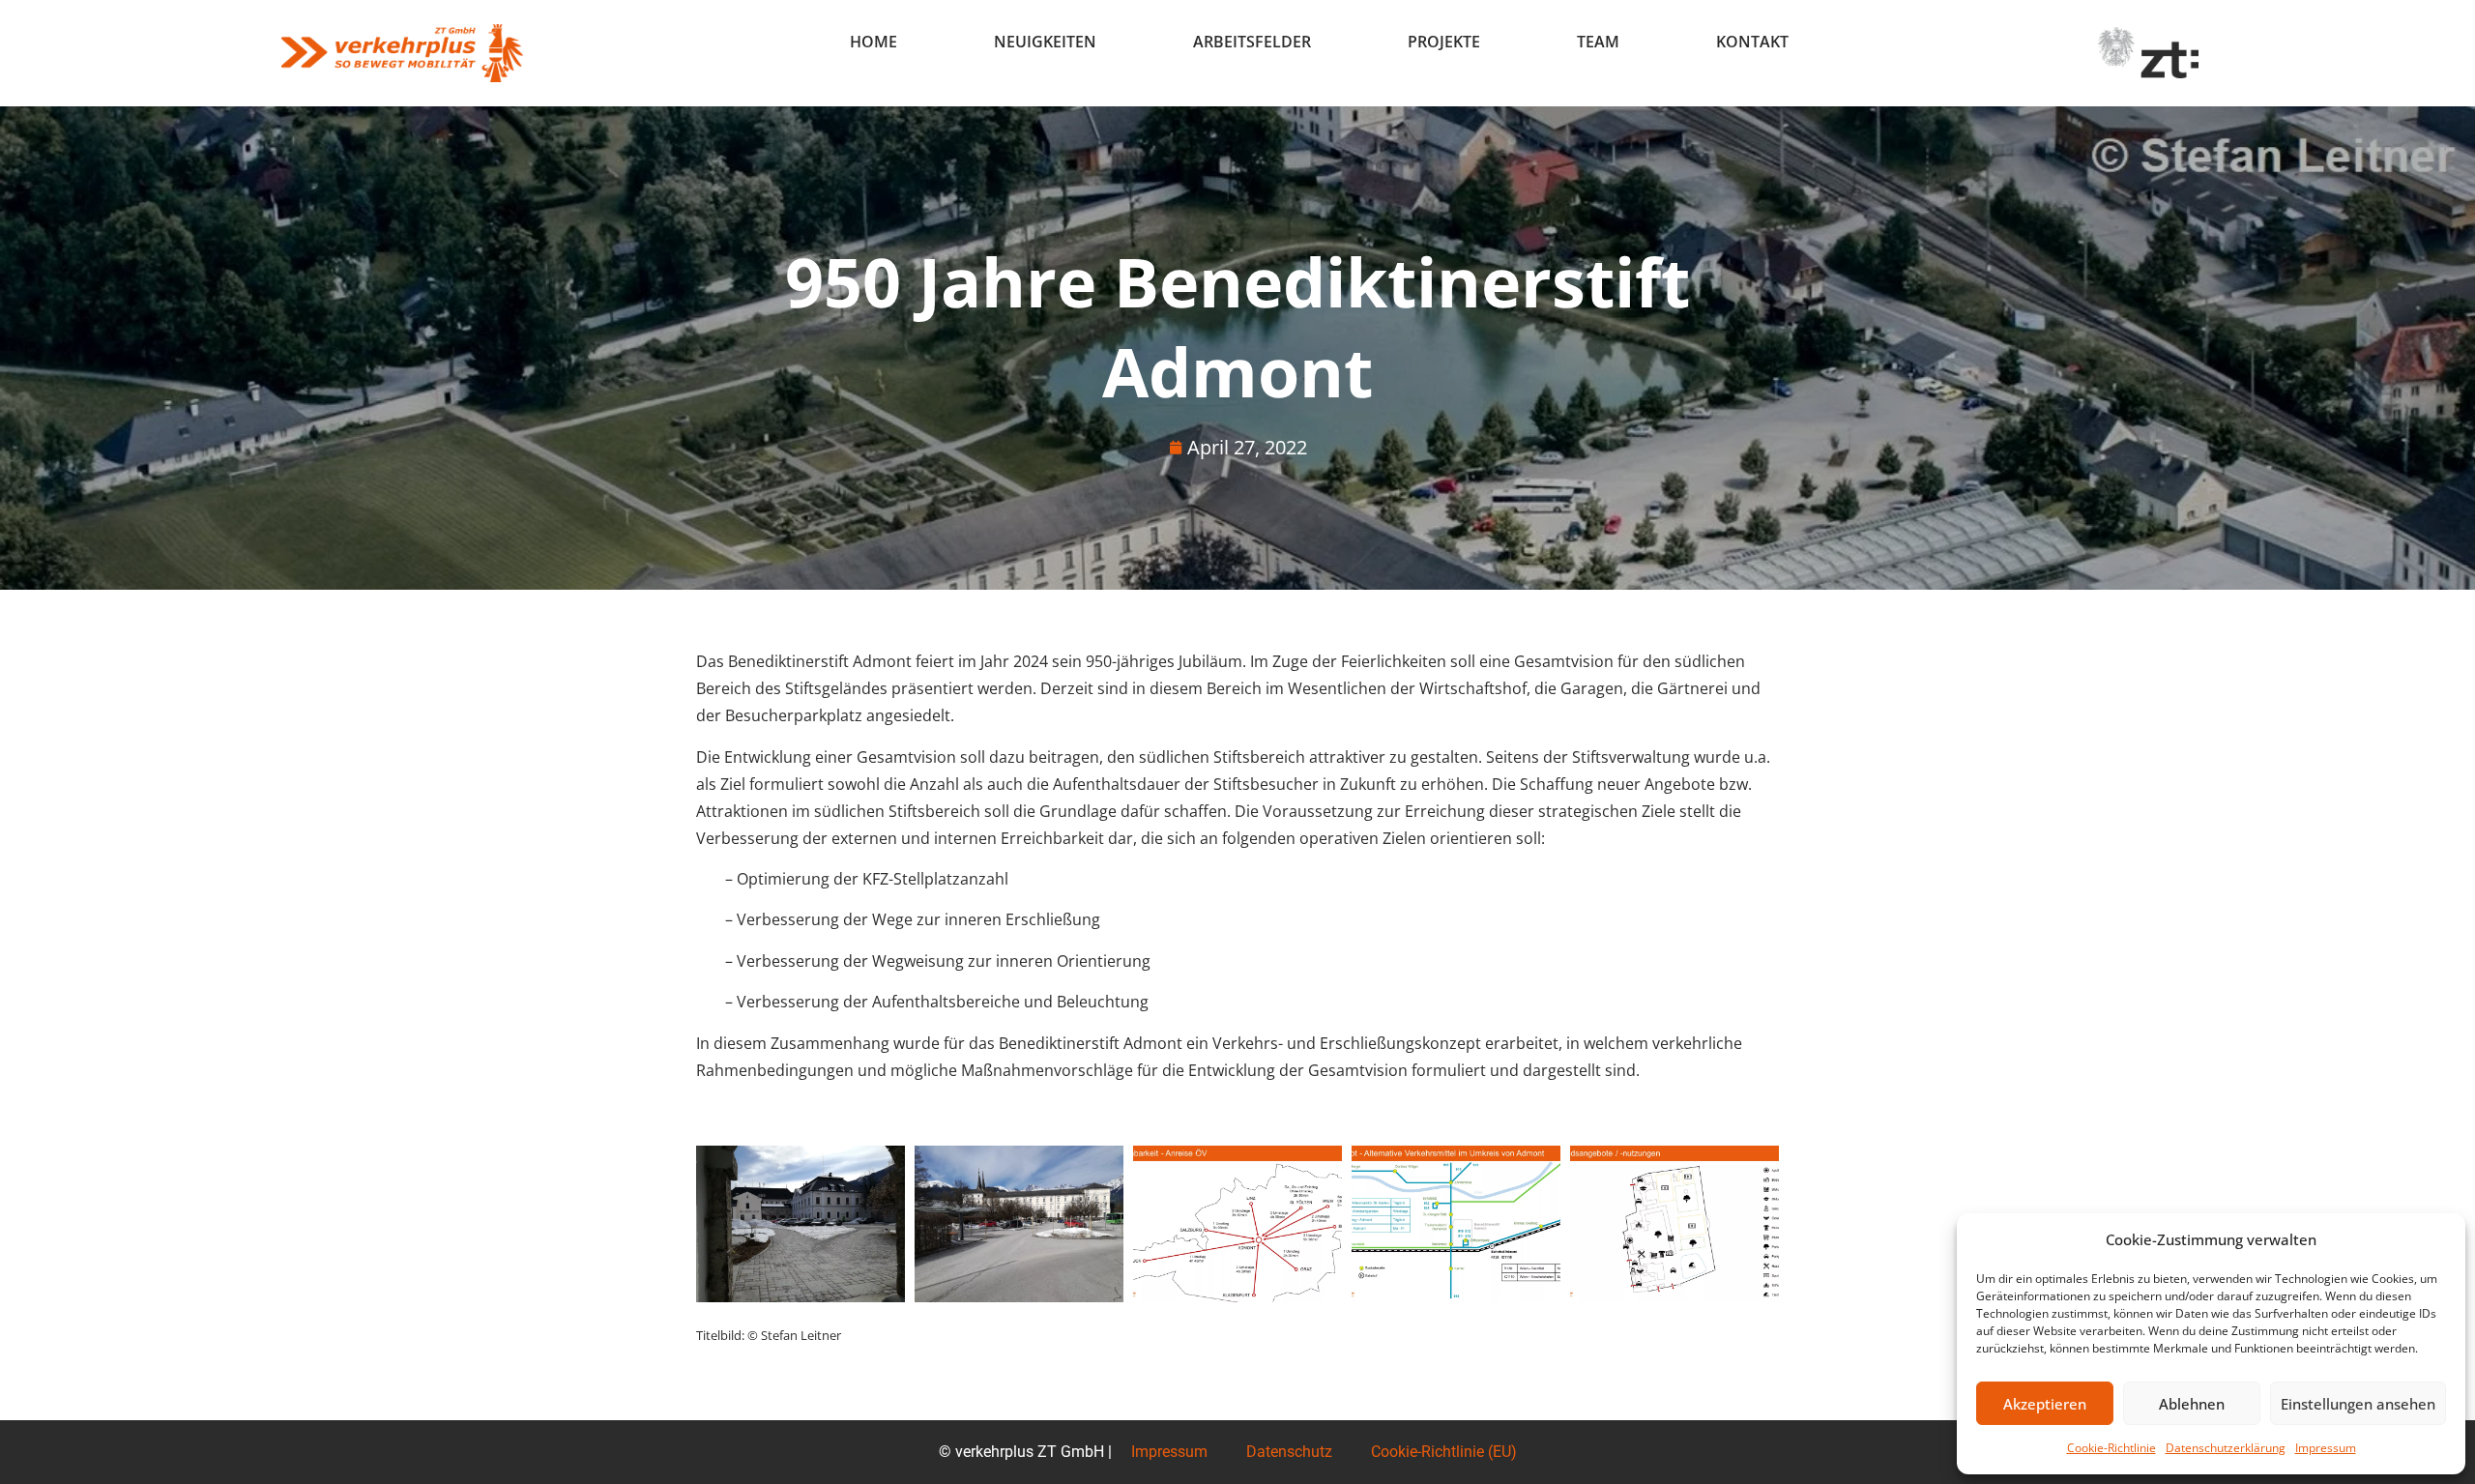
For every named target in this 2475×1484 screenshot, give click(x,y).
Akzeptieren (2045, 1404)
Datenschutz (1289, 1452)
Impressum (2326, 1448)
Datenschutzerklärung (2226, 1448)
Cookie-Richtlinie (2111, 1448)
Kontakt (1752, 42)
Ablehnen (2192, 1404)
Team (1598, 42)
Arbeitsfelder (1252, 42)
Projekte (1444, 42)
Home (874, 42)
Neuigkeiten (1045, 42)
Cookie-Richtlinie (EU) (1444, 1452)
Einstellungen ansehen (2358, 1404)
